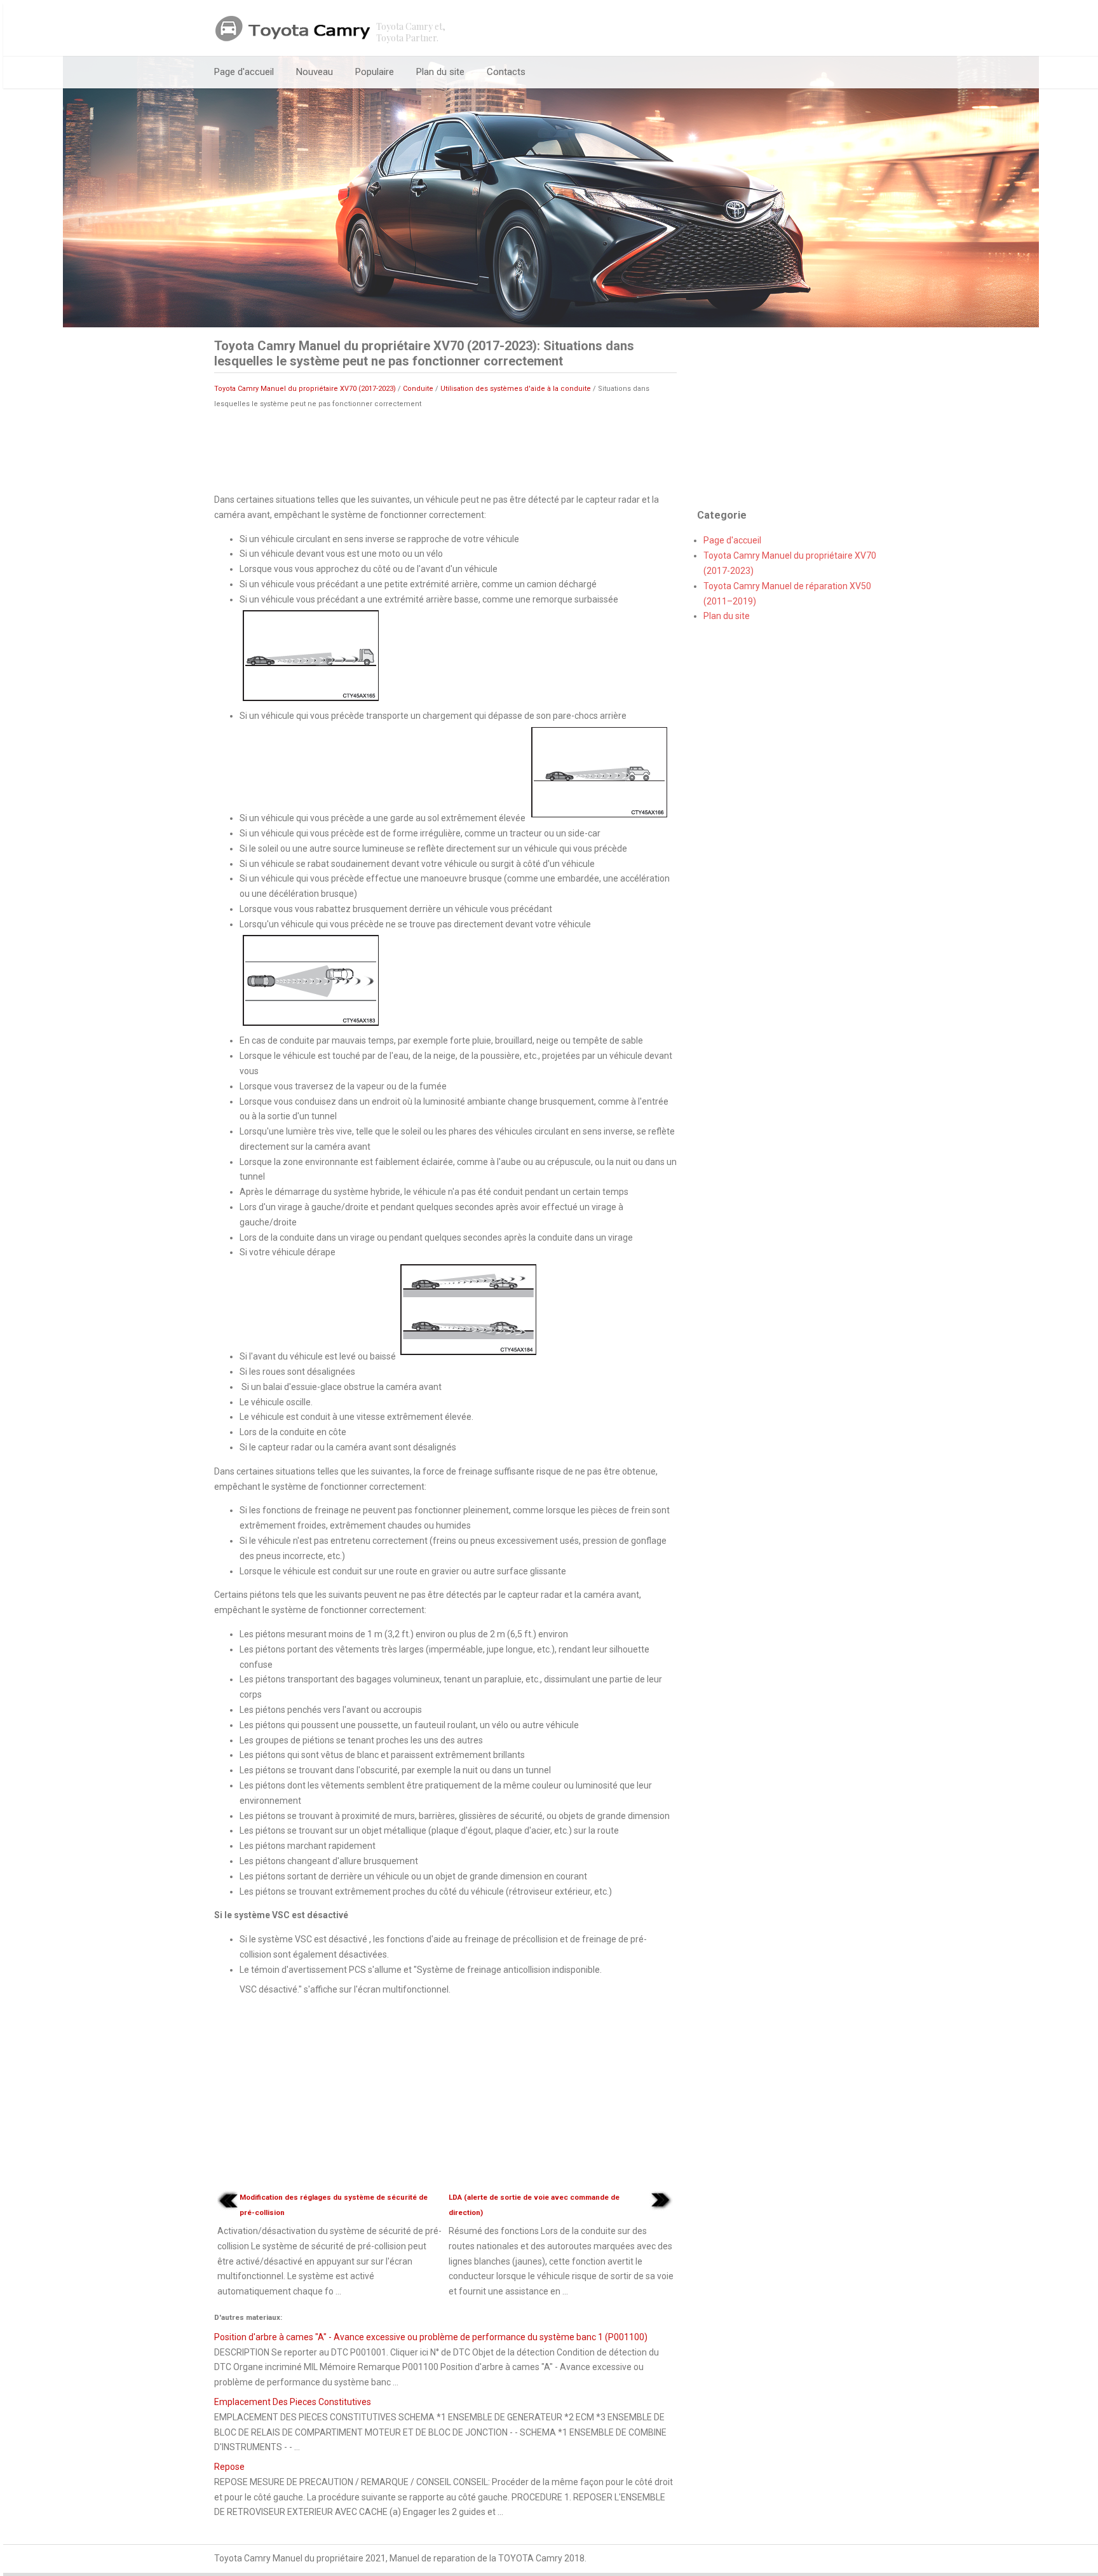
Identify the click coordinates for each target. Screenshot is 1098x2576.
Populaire (375, 72)
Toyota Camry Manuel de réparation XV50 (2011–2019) (787, 594)
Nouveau (315, 72)
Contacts (506, 72)
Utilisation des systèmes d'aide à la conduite (516, 389)
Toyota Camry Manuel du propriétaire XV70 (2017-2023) (305, 389)
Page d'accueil (244, 72)
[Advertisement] (445, 450)
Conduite (418, 389)
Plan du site (440, 72)
